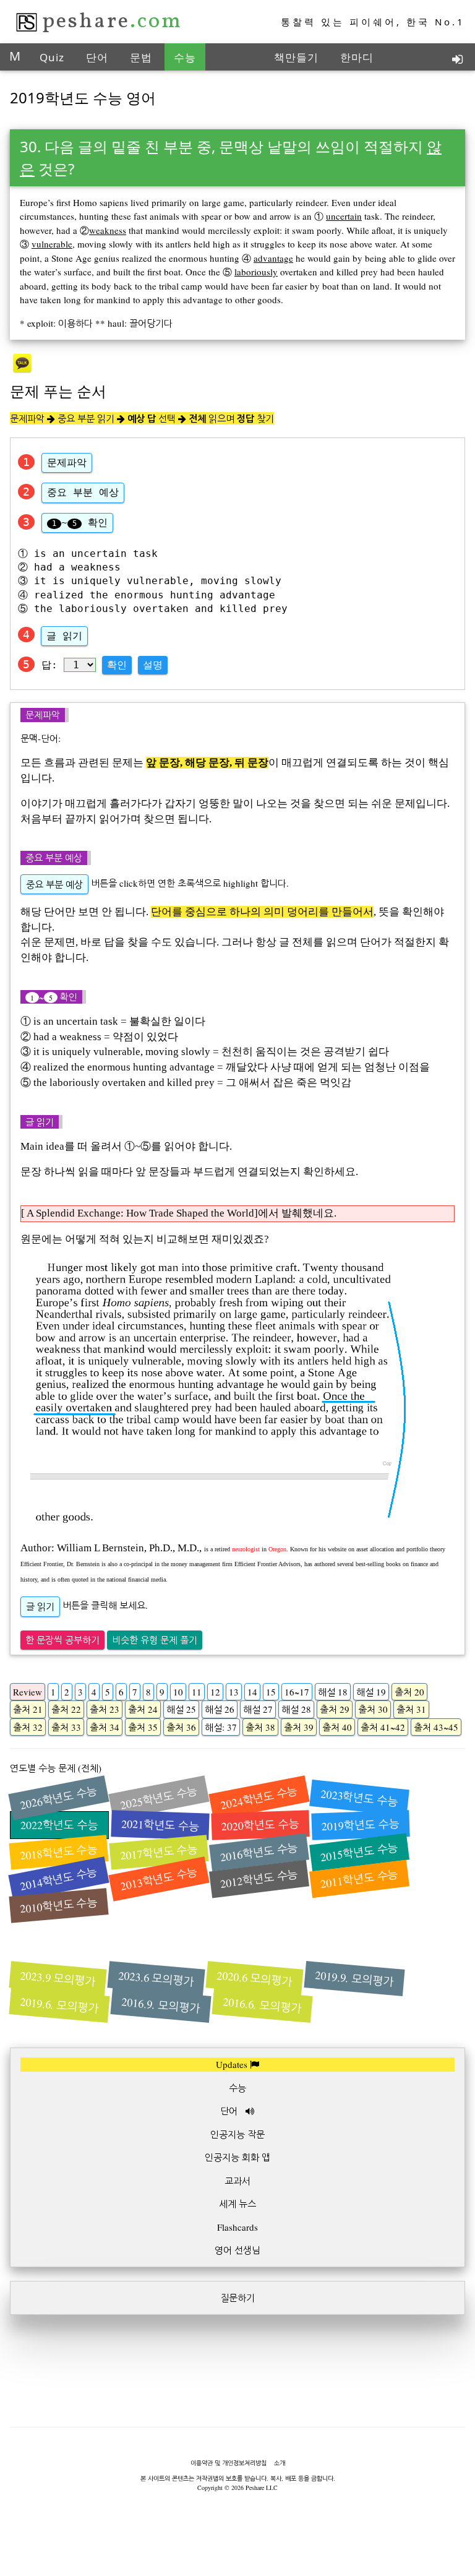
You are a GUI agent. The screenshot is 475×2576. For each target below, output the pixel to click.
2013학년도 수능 (159, 1879)
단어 (97, 57)
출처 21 (28, 1709)
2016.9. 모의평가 (161, 2005)
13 (234, 1692)
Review (28, 1692)
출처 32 (28, 1727)
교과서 (237, 2181)
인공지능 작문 (237, 2134)
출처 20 (409, 1692)
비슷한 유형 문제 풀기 (155, 1640)
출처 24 (143, 1709)
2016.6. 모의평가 (262, 2005)
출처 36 (181, 1727)
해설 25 (181, 1709)
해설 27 (258, 1709)
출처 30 (373, 1709)
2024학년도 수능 (259, 1798)
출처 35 (143, 1727)
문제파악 (67, 463)
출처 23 (105, 1709)
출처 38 (260, 1727)
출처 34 (105, 1727)
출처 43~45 (436, 1727)
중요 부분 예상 (83, 492)
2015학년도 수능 (359, 1852)
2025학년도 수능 (159, 1798)
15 (271, 1692)
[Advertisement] (237, 2415)
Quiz (52, 57)
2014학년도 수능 (59, 1879)
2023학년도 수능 (359, 1797)
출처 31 (411, 1709)
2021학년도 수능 (160, 1825)
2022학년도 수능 (59, 1825)
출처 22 (66, 1709)
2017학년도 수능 (159, 1852)
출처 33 (66, 1727)
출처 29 (335, 1709)
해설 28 (296, 1709)
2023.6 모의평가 (156, 1979)
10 (178, 1692)
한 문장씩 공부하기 (62, 1640)
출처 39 (299, 1727)
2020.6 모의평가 (255, 1979)
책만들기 (296, 57)
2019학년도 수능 (361, 1825)
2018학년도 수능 (59, 1852)
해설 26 (220, 1709)
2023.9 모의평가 (58, 1979)
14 (252, 1692)
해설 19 (371, 1692)
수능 (185, 57)
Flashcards (237, 2227)
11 (197, 1692)
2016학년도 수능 (259, 1852)
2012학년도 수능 (259, 1878)
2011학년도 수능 (359, 1878)
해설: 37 (221, 1727)
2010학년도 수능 (59, 1905)
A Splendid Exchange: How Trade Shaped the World (139, 1213)
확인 (117, 665)
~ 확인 (80, 523)
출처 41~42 (383, 1727)
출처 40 (337, 1727)
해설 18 (333, 1692)
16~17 (297, 1692)
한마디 (357, 57)
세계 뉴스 (237, 2203)
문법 (141, 57)
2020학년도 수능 (261, 1825)
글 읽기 (64, 636)
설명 (153, 665)
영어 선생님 (237, 2250)
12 (215, 1692)
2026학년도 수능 (59, 1798)
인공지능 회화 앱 (237, 2157)
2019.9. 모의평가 (354, 1978)
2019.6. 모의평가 (59, 2005)
